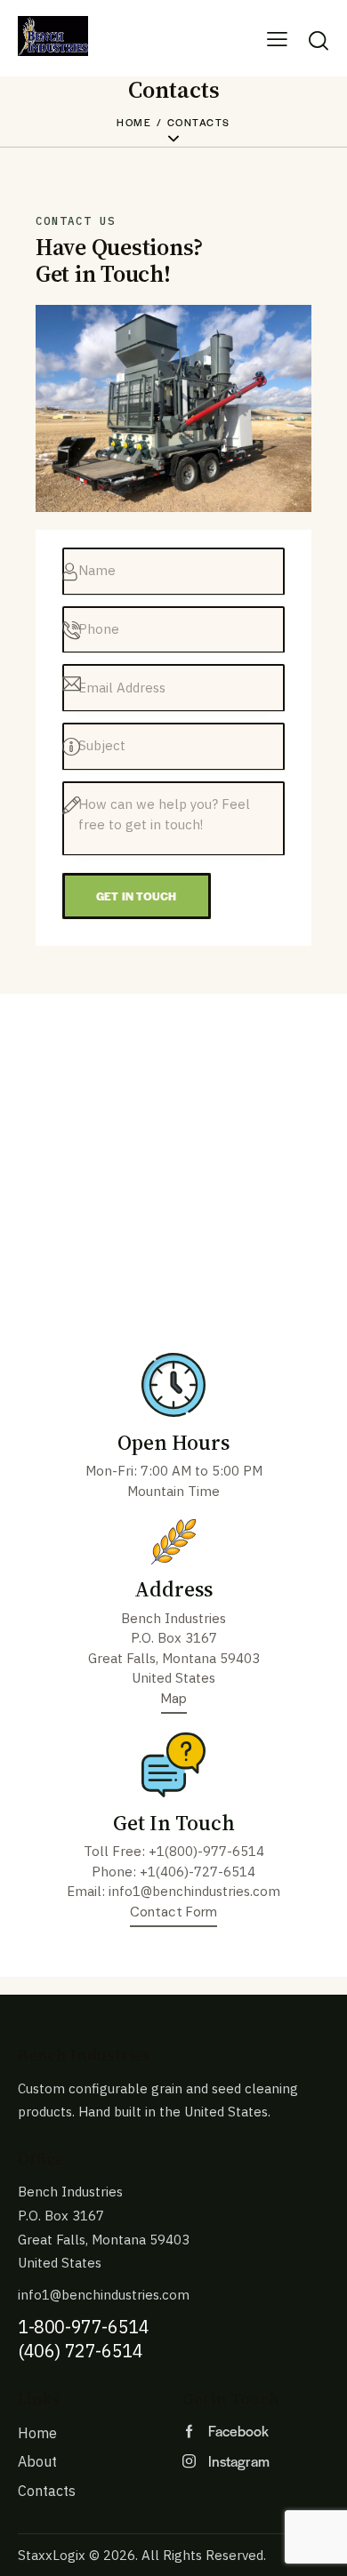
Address (173, 1589)
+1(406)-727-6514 (198, 1872)
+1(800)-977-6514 (206, 1851)
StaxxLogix (52, 2555)
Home (134, 122)
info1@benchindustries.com (194, 1891)
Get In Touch (174, 1823)
